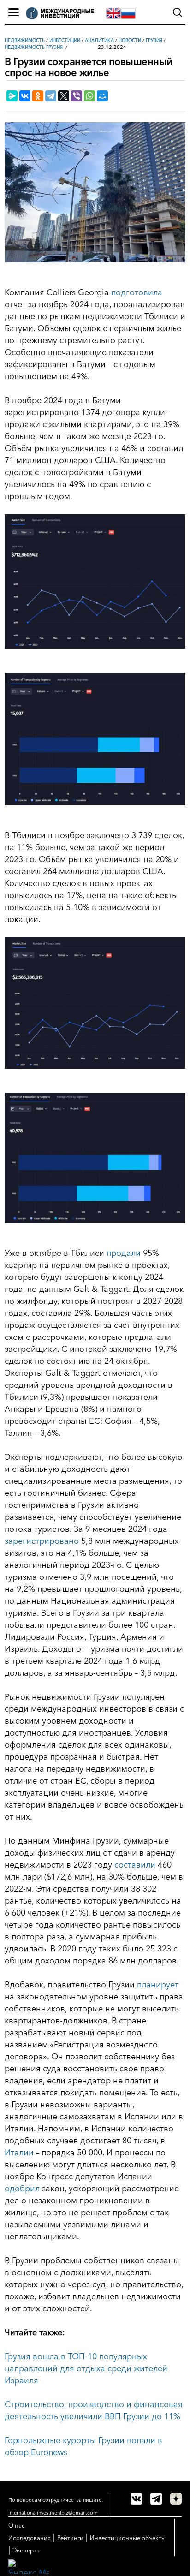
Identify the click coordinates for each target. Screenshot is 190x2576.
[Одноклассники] (38, 96)
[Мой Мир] (102, 96)
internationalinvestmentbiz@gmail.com (53, 2513)
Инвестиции (65, 40)
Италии (19, 2153)
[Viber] (77, 96)
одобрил (22, 2189)
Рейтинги (70, 2538)
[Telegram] (51, 96)
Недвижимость (25, 40)
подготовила (137, 292)
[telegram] (156, 2499)
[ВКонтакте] (25, 96)
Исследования (30, 2538)
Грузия (154, 40)
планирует (158, 1985)
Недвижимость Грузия (34, 47)
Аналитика (99, 40)
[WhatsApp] (89, 96)
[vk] (136, 2499)
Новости (130, 40)
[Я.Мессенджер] (12, 96)
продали (124, 1253)
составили (135, 1865)
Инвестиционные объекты (128, 2538)
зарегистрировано (42, 1541)
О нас (17, 2525)
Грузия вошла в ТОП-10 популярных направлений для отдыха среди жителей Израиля (86, 2368)
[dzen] (176, 2499)
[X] (64, 96)
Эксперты (27, 2550)
